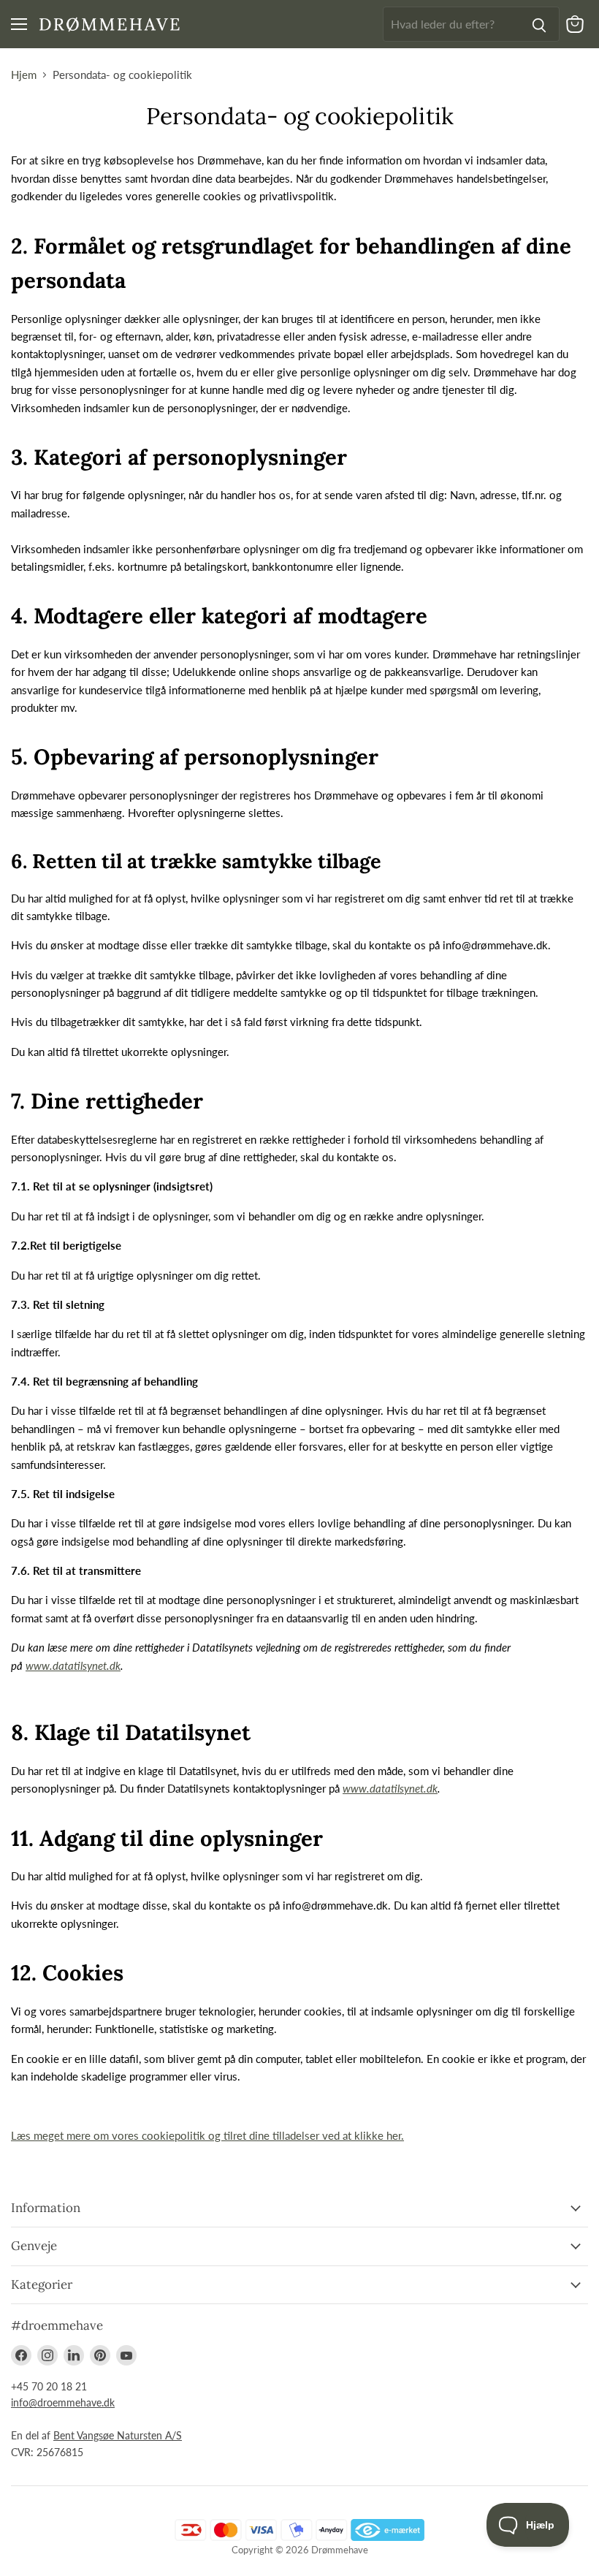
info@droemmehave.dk (63, 2402)
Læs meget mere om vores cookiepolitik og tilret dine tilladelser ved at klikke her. (207, 2135)
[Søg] (539, 24)
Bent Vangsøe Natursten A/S (118, 2435)
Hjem (24, 75)
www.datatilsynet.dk (73, 1665)
